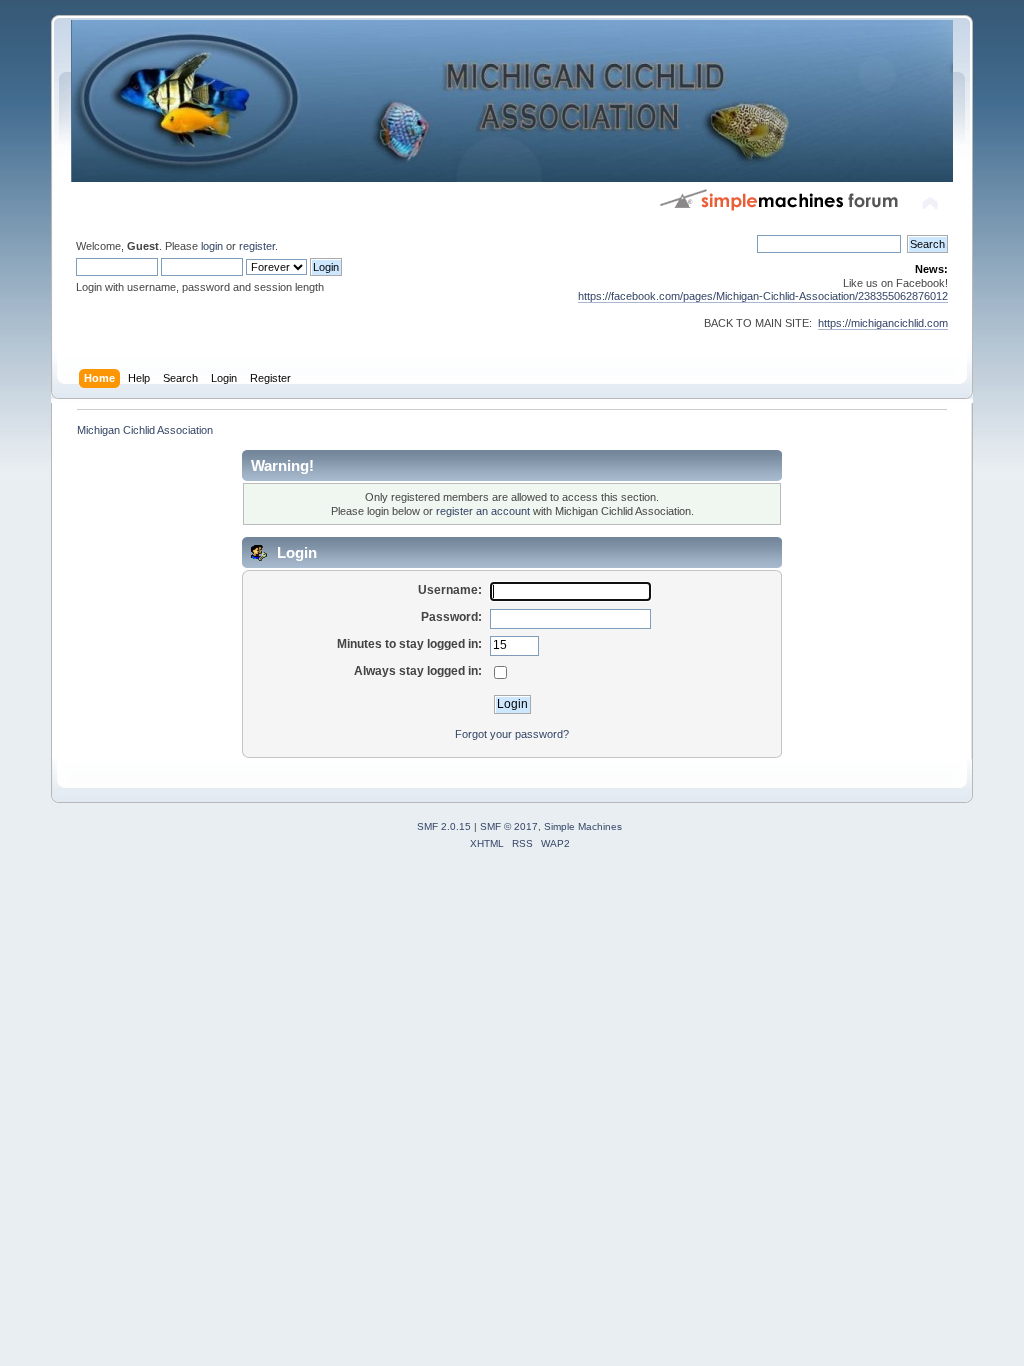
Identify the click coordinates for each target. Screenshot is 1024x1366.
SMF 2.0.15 (444, 826)
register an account (483, 511)
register (257, 246)
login (212, 246)
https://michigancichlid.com (883, 323)
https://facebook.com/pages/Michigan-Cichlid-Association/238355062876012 (763, 296)
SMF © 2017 (509, 826)
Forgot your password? (512, 734)
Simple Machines (583, 826)
